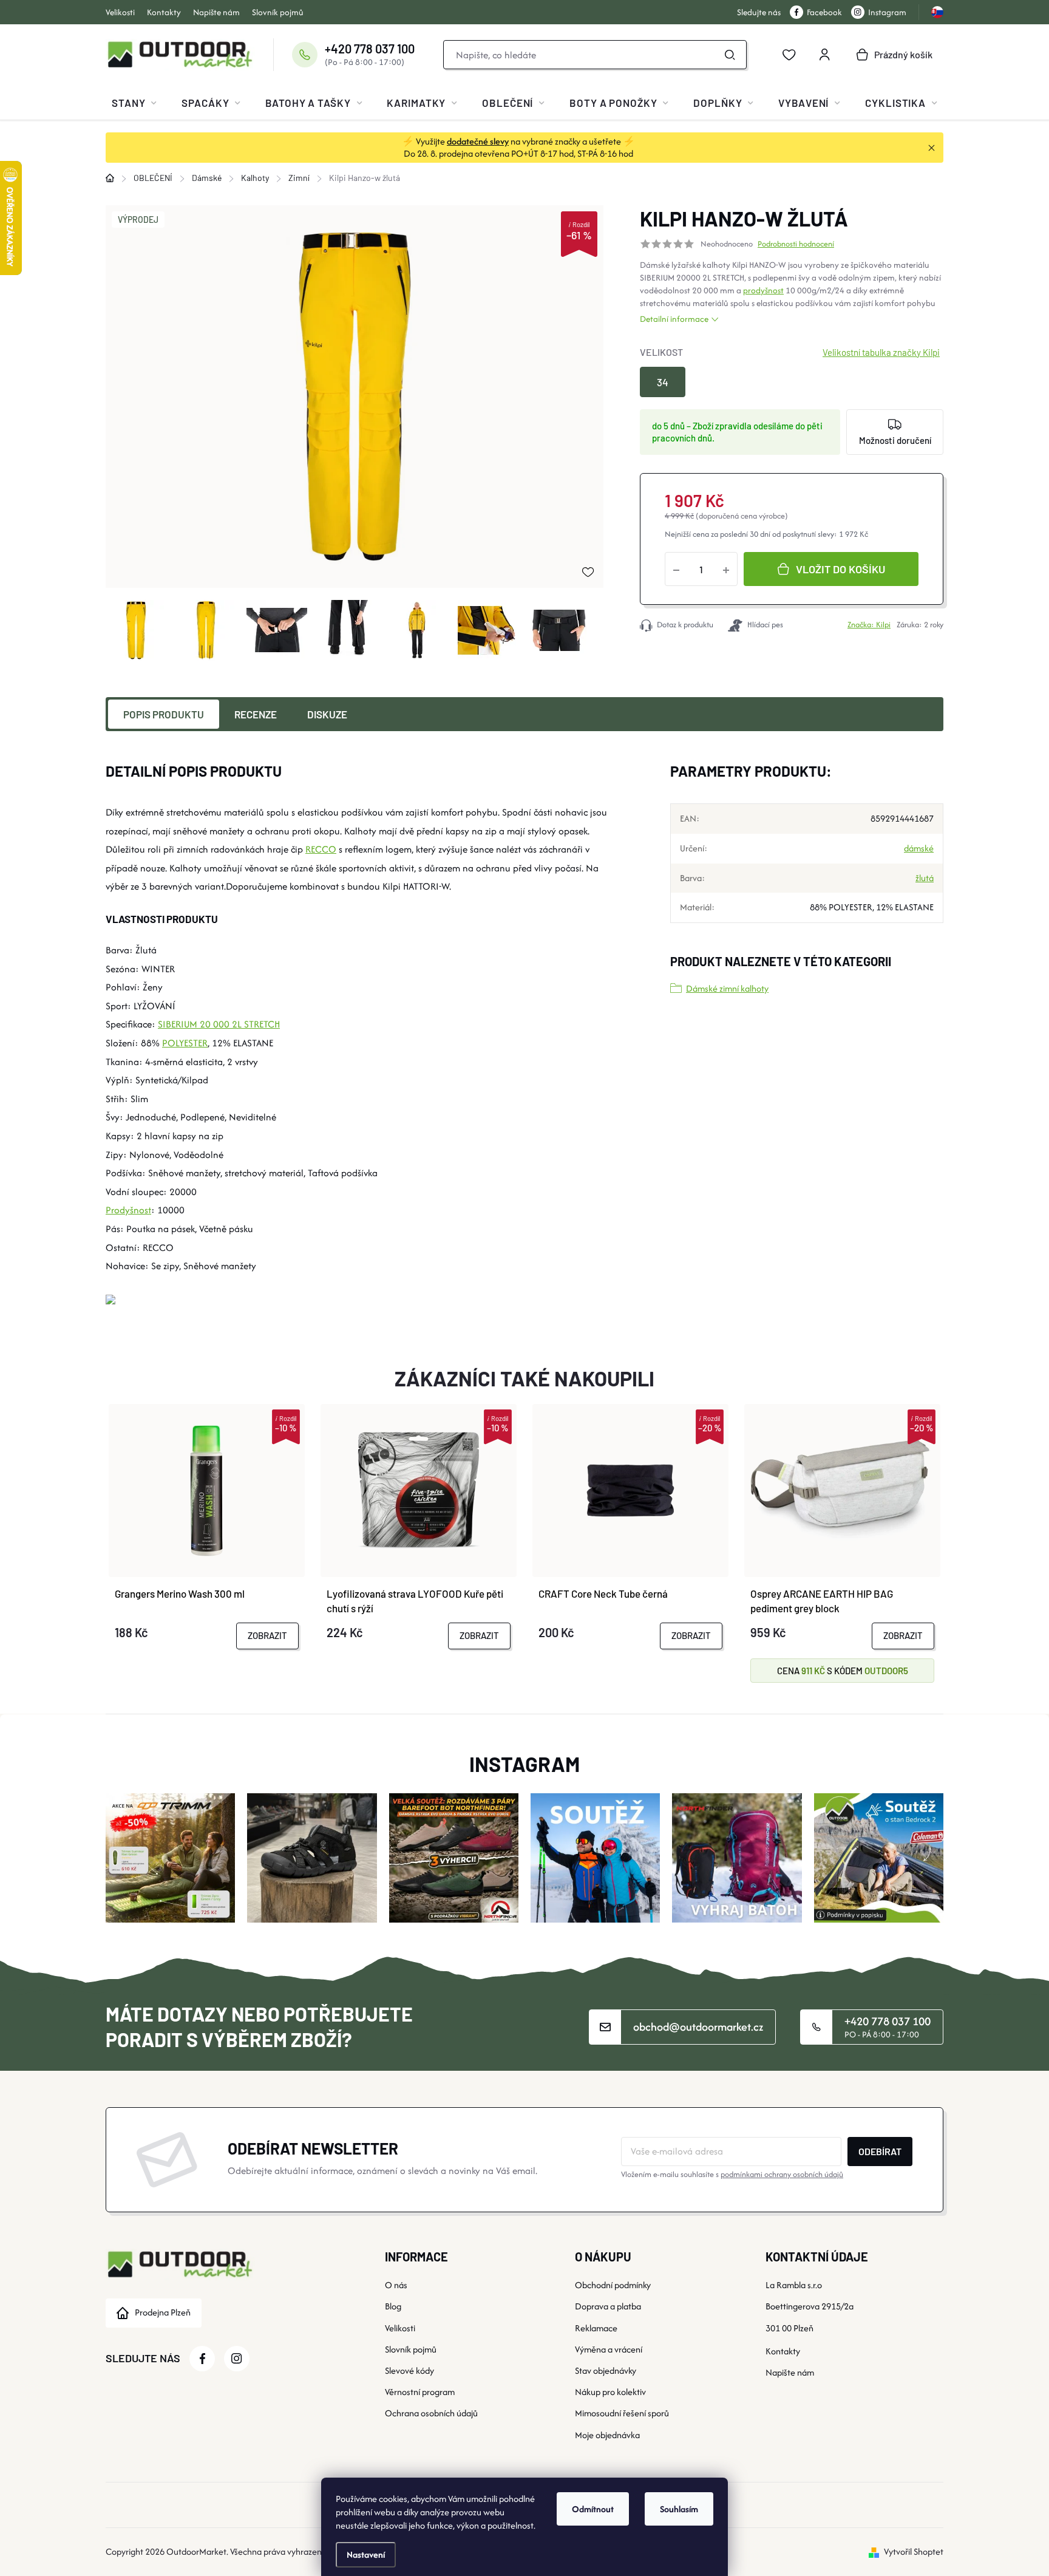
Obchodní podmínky (613, 2285)
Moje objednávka (607, 2435)
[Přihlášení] (824, 55)
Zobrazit (267, 1635)
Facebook (824, 12)
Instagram (887, 12)
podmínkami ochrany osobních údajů (782, 2174)
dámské (919, 848)
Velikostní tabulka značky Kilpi (881, 352)
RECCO (321, 849)
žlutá (925, 878)
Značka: (869, 625)
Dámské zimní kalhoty (727, 988)
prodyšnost (763, 290)
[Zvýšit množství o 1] (726, 569)
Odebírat (880, 2151)
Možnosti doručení (895, 440)
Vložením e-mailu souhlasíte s (732, 2174)
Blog (393, 2306)
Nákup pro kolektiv (610, 2392)
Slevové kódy (409, 2370)
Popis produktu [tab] (164, 714)
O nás (396, 2285)
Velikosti (120, 12)
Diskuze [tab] (327, 714)
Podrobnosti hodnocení (796, 244)
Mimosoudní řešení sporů (622, 2413)
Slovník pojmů (278, 12)
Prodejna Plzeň (163, 2312)
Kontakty (164, 12)
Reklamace (596, 2328)
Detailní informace (674, 319)
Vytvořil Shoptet (914, 2551)
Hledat (730, 55)
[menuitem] (134, 103)
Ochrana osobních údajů (431, 2413)
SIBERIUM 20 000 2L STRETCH (219, 1024)
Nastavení (366, 2554)
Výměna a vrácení (609, 2349)
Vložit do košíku (840, 569)
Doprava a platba (608, 2306)
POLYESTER (185, 1043)
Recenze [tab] (256, 714)
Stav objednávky (606, 2370)
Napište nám (216, 12)
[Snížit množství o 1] (676, 569)
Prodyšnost (128, 1210)
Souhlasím (679, 2509)
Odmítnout (593, 2509)
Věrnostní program (420, 2392)
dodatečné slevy (478, 141)
